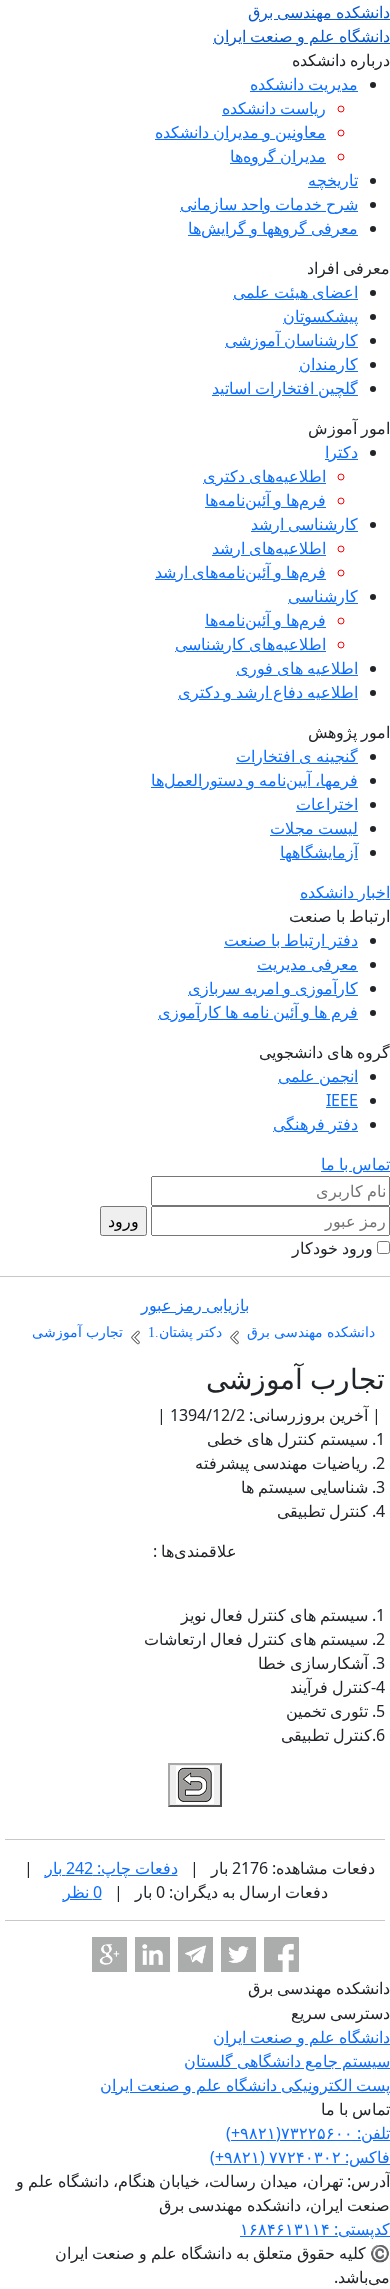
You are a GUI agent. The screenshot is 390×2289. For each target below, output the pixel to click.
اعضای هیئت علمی (295, 292)
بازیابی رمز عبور (195, 1305)
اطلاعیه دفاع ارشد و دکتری (268, 692)
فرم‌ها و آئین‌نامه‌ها (265, 500)
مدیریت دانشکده (304, 84)
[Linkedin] (152, 1954)
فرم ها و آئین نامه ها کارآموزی (258, 1012)
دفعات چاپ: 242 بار (111, 1868)
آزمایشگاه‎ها (319, 852)
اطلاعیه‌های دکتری (264, 476)
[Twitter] (238, 1954)
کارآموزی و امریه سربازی (273, 988)
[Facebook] (281, 1954)
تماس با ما (355, 1164)
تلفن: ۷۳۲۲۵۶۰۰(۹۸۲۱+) (308, 2133)
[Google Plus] (109, 1954)
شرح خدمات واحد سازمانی (269, 204)
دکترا (341, 452)
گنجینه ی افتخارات (297, 756)
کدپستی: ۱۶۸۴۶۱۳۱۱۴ (315, 2229)
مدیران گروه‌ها (278, 156)
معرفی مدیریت (307, 964)
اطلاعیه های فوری (297, 668)
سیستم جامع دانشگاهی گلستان (287, 2061)
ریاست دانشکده (274, 108)
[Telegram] (195, 1954)
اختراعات (327, 804)
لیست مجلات (314, 828)
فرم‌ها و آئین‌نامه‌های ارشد (240, 572)
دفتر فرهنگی (315, 1124)
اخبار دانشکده (345, 892)
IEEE (342, 1100)
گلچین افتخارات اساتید (285, 388)
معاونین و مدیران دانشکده (240, 132)
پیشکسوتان (320, 316)
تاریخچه (333, 180)
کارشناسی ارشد (304, 524)
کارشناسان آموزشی (291, 340)
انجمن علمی (318, 1076)
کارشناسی (323, 596)
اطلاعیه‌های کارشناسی (250, 644)
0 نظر (82, 1892)
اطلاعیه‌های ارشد (269, 548)
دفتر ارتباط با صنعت (291, 940)
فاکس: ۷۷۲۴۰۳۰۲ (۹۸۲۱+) (300, 2157)
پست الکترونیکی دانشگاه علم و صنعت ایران (245, 2085)
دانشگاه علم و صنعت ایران (301, 2037)
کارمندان (328, 364)
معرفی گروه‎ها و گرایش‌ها (273, 228)
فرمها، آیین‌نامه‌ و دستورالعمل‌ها (254, 780)
